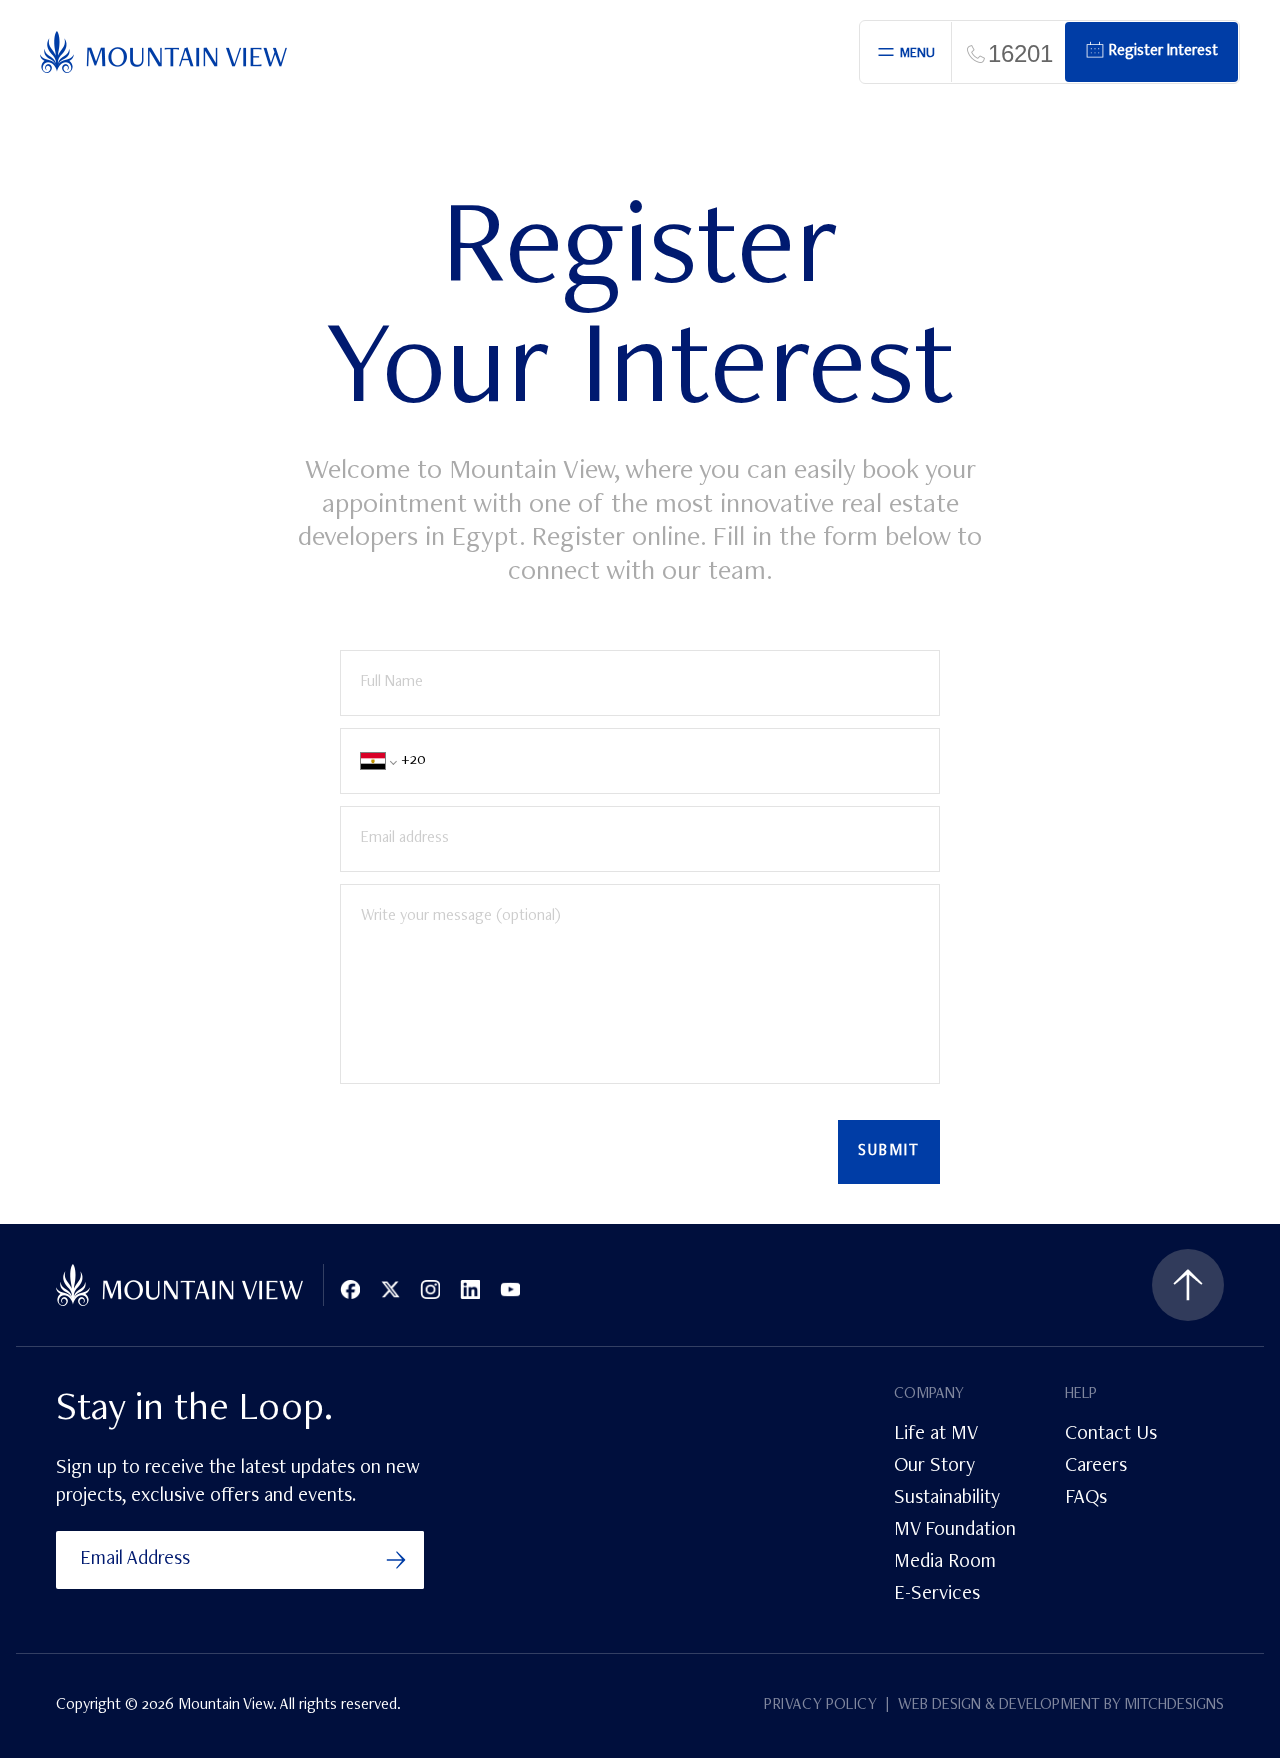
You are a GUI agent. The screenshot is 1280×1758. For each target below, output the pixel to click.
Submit (889, 1152)
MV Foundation (955, 1531)
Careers (1096, 1467)
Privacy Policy (820, 1706)
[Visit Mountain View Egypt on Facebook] (350, 1290)
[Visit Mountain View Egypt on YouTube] (510, 1290)
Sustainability (947, 1499)
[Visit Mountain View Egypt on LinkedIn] (470, 1290)
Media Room (945, 1563)
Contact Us (1111, 1435)
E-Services (937, 1595)
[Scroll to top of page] (1188, 1285)
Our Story (934, 1467)
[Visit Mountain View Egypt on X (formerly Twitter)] (390, 1290)
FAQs (1086, 1499)
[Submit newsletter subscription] (396, 1560)
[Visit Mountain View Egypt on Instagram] (430, 1290)
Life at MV (936, 1435)
